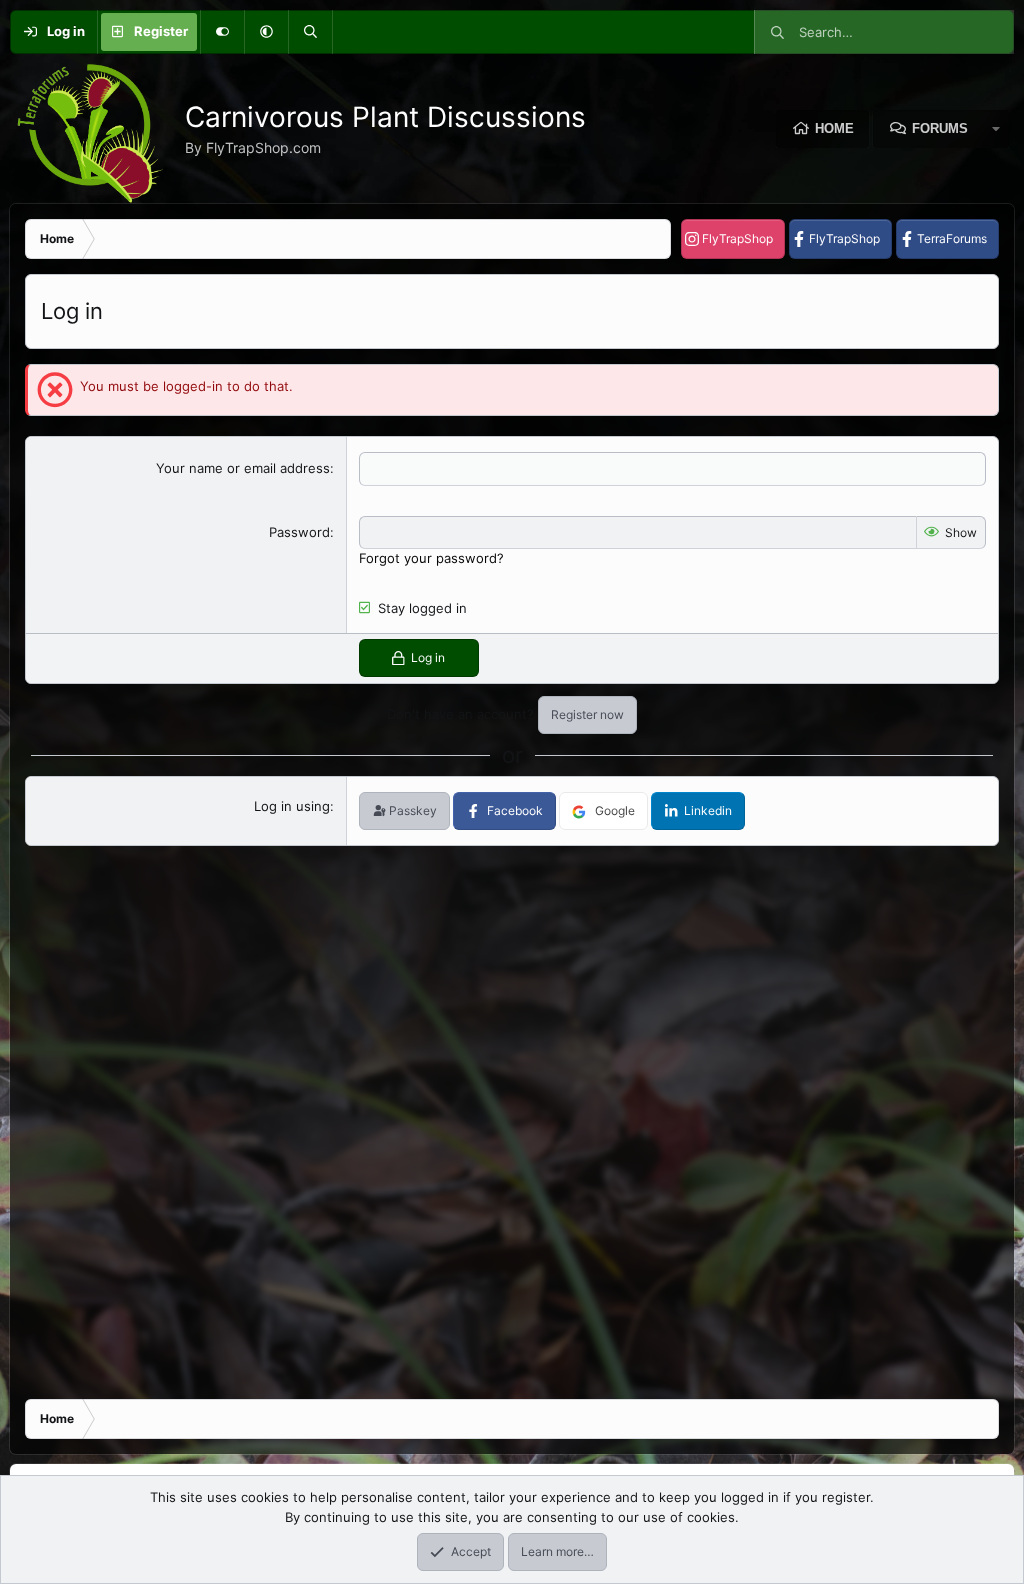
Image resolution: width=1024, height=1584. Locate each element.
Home (834, 128)
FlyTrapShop (737, 238)
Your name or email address (243, 468)
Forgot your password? (431, 558)
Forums (940, 128)
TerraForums (952, 238)
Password (299, 532)
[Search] (310, 32)
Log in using (292, 806)
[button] (266, 32)
